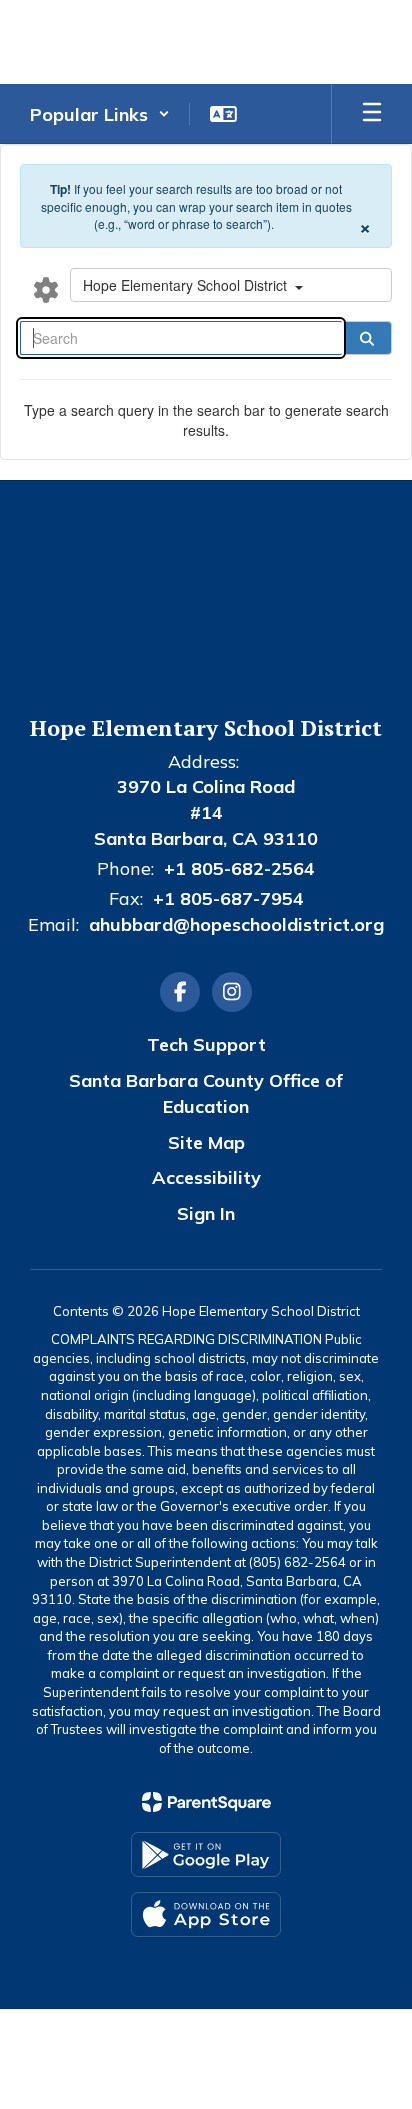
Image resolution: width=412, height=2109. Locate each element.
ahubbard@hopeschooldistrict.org (236, 924)
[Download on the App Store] (206, 1914)
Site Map (206, 1142)
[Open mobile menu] (372, 114)
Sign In (206, 1213)
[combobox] (231, 285)
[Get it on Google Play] (206, 1854)
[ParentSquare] (206, 1802)
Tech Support (206, 1044)
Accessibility (206, 1177)
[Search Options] (46, 289)
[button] (100, 114)
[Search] (367, 338)
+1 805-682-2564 (239, 868)
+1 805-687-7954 (228, 898)
